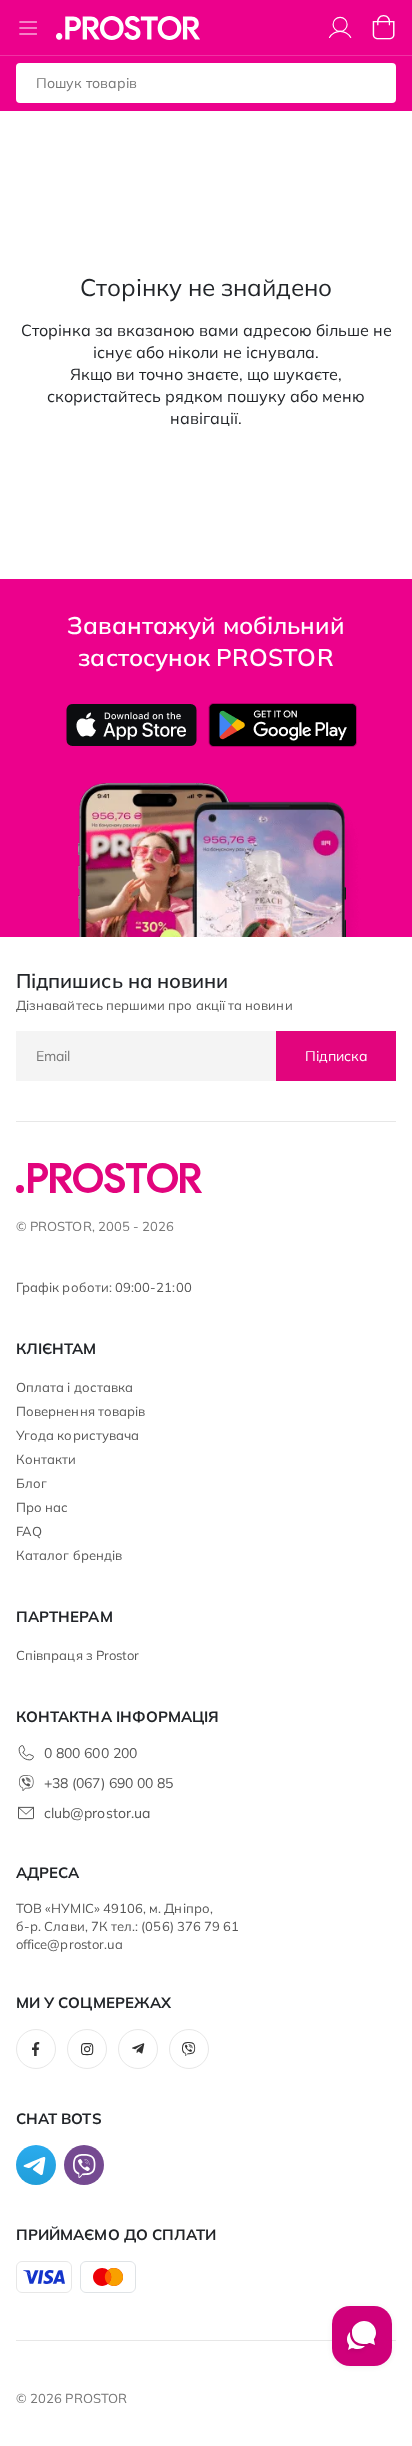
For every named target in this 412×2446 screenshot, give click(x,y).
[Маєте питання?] (362, 2346)
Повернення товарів (80, 1411)
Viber (189, 2049)
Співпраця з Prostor (77, 1655)
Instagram (87, 2049)
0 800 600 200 (90, 1753)
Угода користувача (77, 1435)
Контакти (46, 1459)
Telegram (138, 2049)
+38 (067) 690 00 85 (108, 1783)
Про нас (42, 1507)
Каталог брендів (69, 1555)
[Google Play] (282, 725)
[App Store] (131, 725)
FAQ (29, 1531)
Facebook (36, 2049)
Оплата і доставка (74, 1387)
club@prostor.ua (97, 1813)
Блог (31, 1483)
